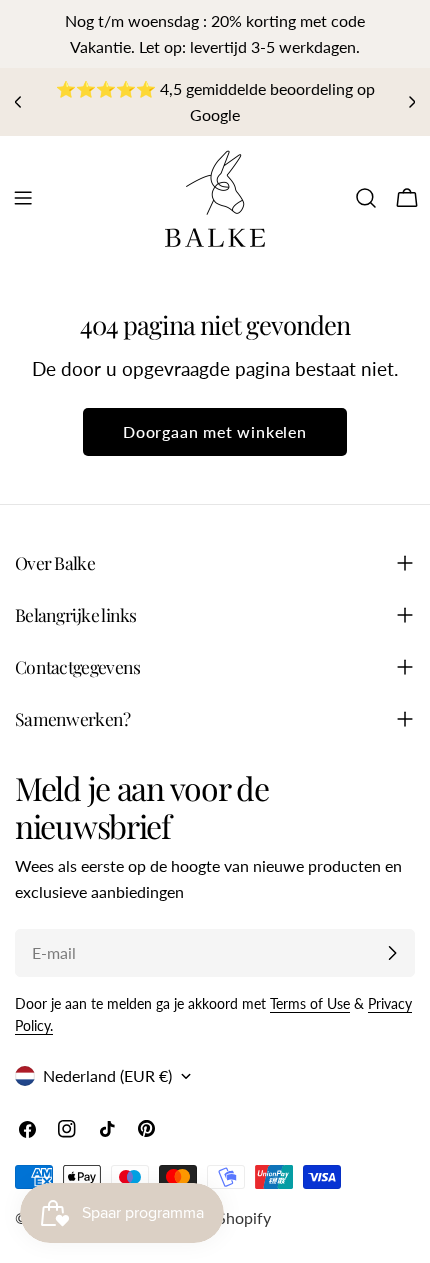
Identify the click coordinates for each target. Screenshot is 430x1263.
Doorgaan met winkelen (215, 431)
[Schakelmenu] (23, 198)
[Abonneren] (392, 953)
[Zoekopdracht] (366, 198)
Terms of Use (310, 1003)
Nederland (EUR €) (107, 1075)
